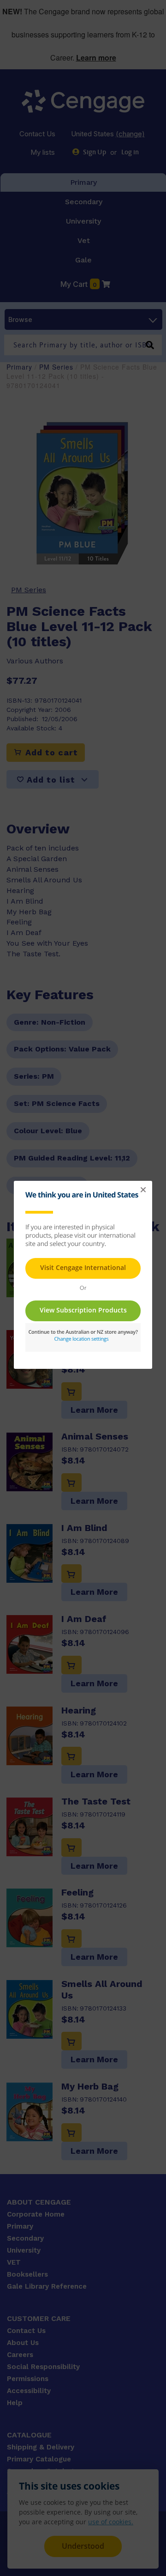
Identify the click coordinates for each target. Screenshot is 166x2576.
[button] (143, 1190)
